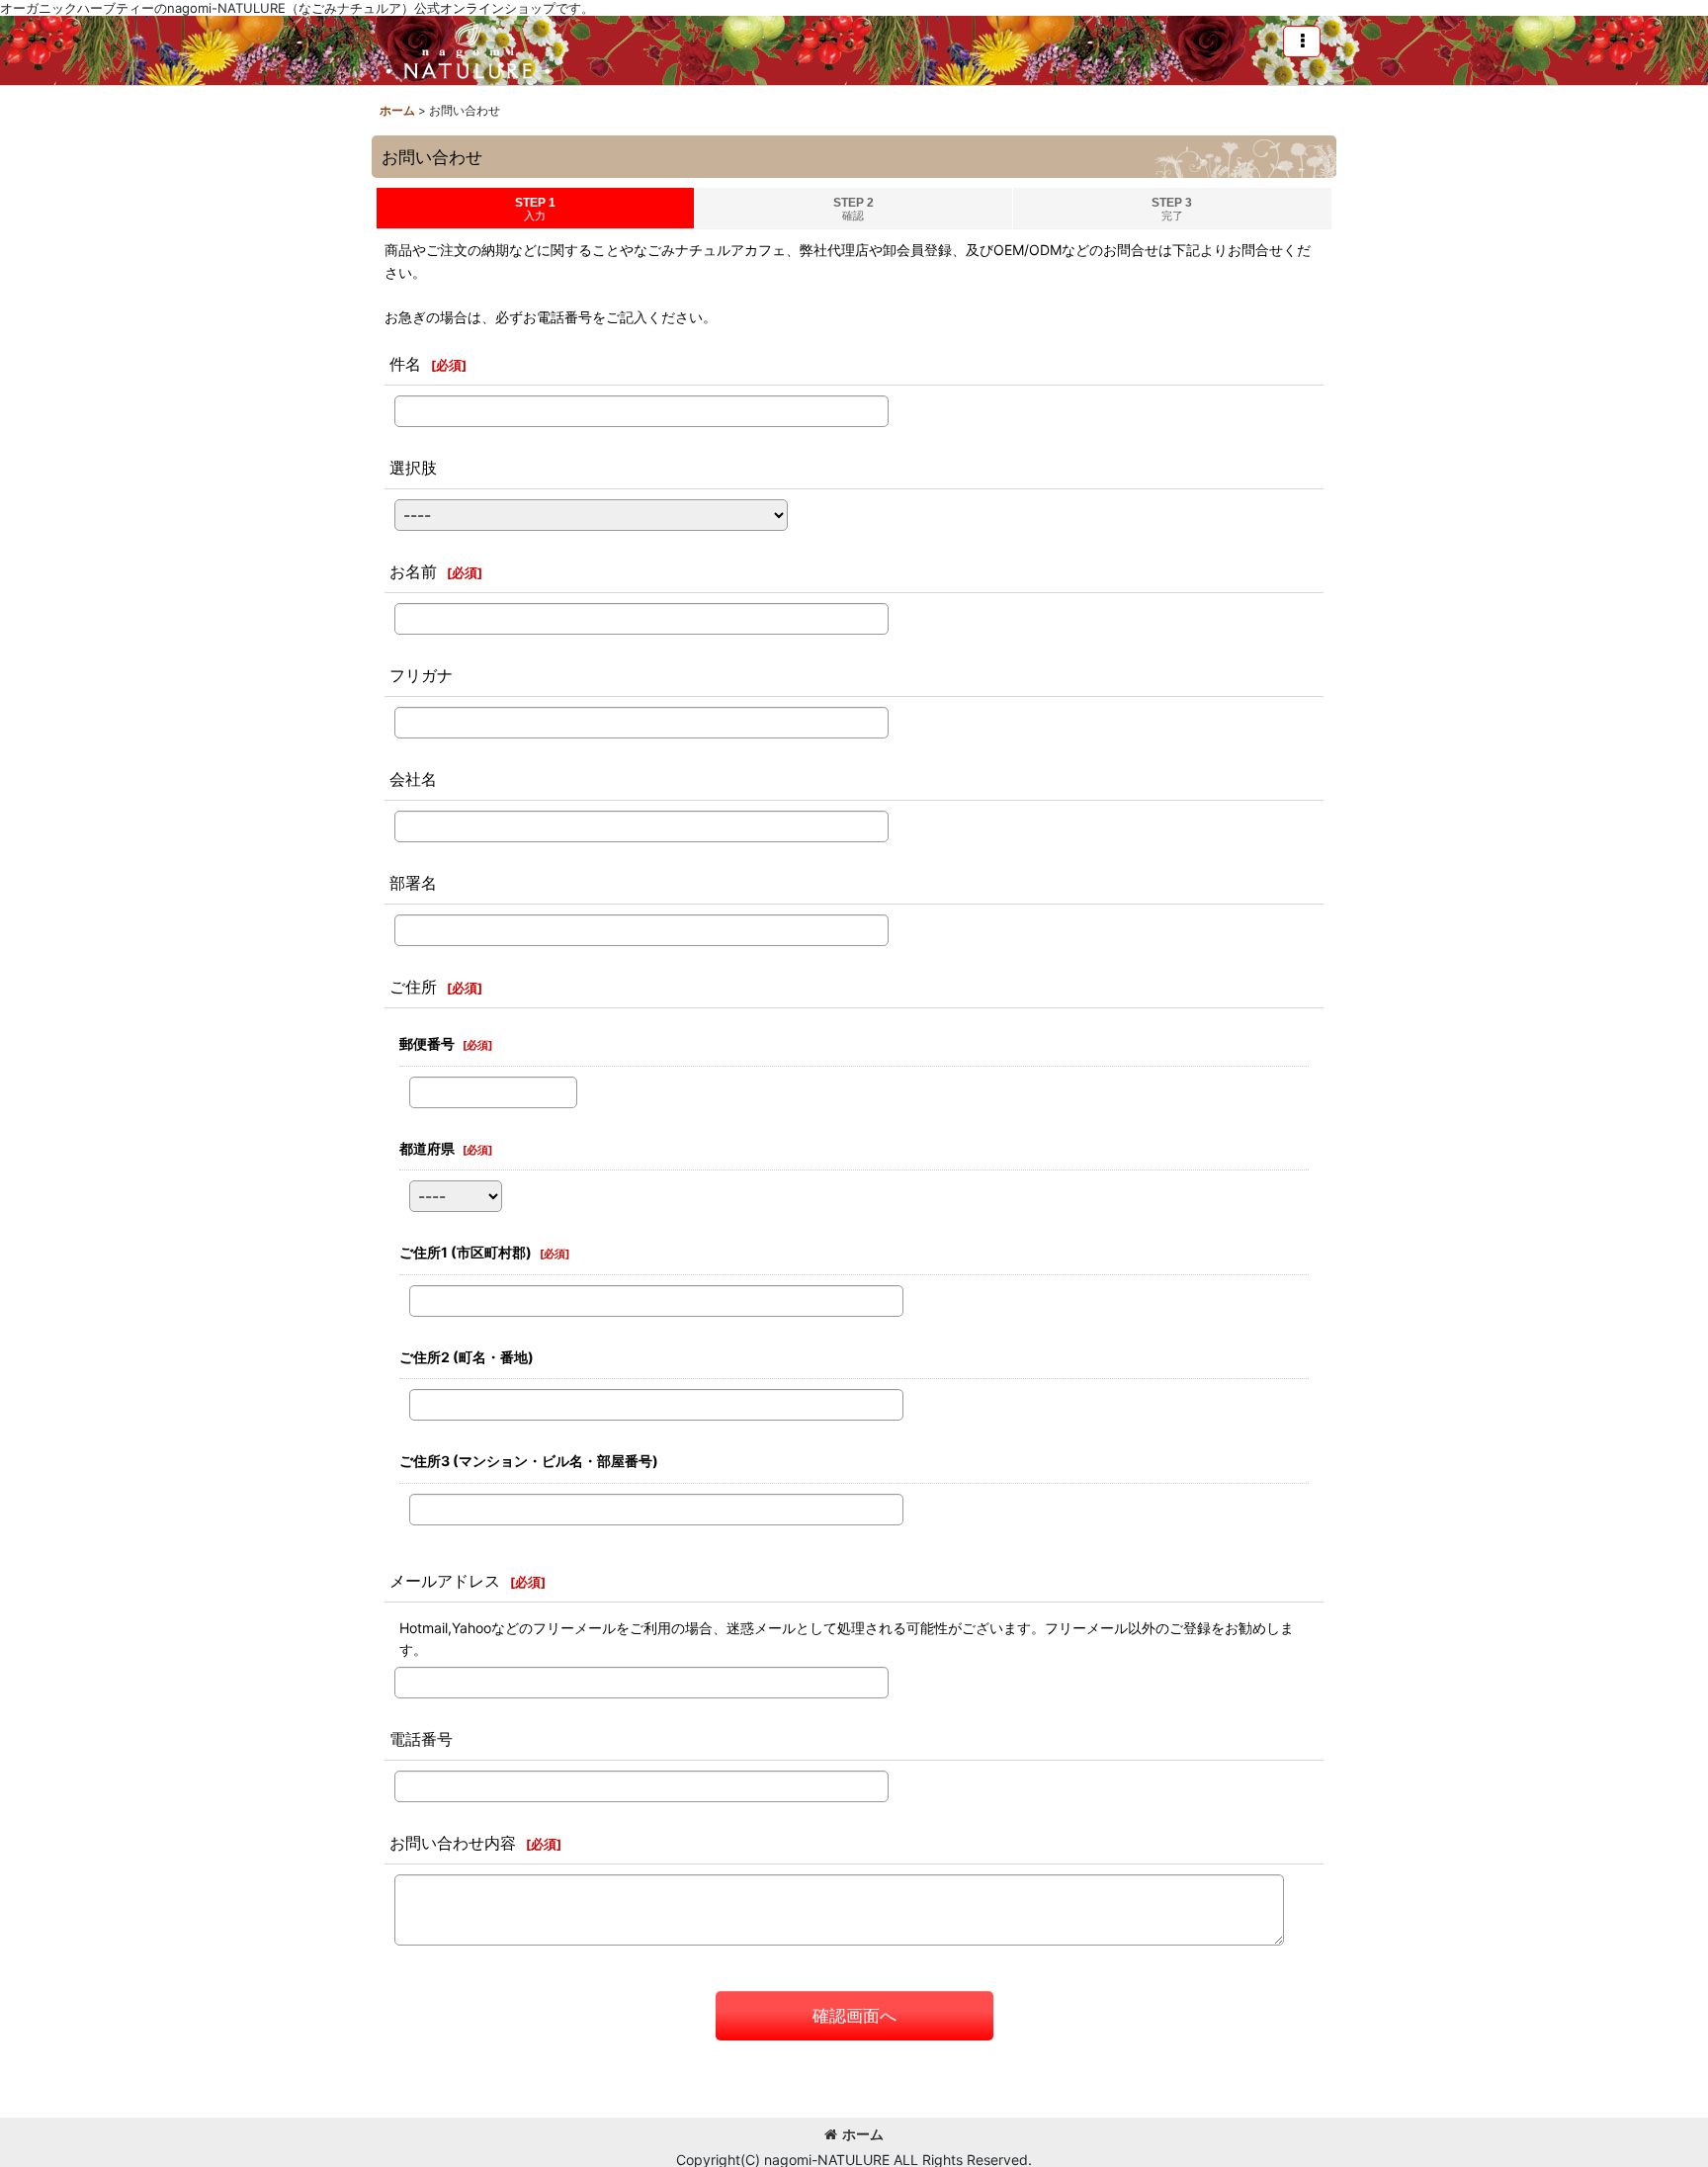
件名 (405, 364)
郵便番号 (427, 1043)
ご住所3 (529, 1461)
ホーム (863, 2134)
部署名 (413, 883)
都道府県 (427, 1148)
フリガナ (421, 675)
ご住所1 (466, 1252)
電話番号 (421, 1739)
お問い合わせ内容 (453, 1843)
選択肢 (413, 468)
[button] (1302, 42)
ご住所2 (467, 1357)
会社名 (413, 779)
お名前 (413, 571)
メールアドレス (445, 1581)
